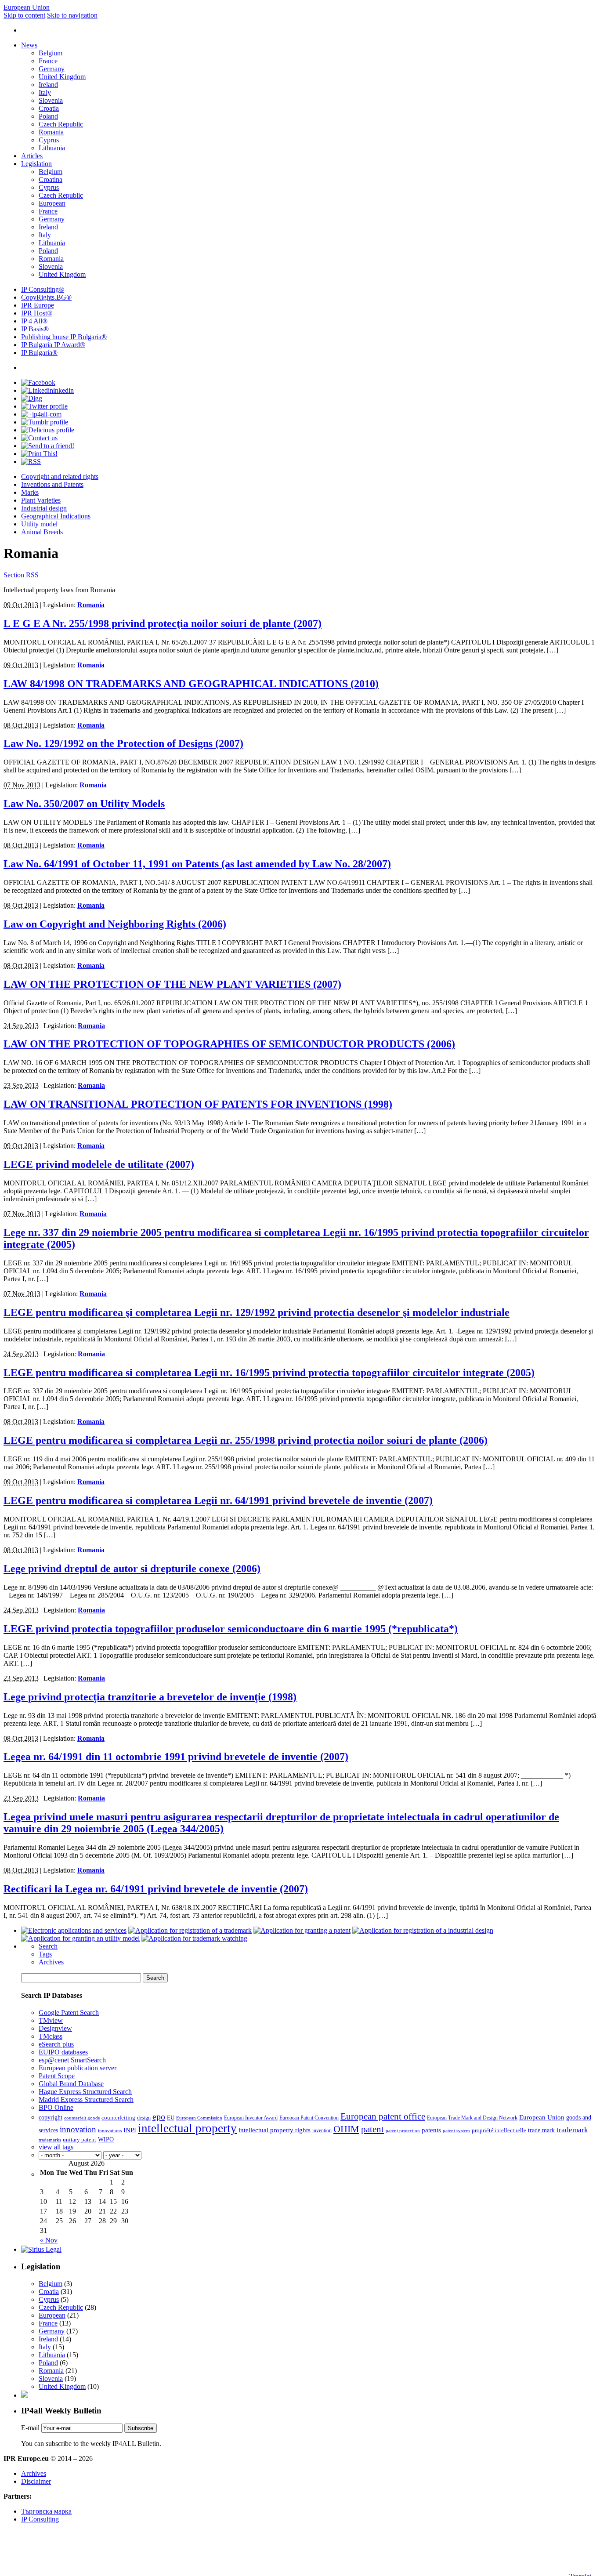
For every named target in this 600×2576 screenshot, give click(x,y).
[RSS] (31, 462)
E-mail (30, 2428)
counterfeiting (118, 2118)
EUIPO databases (63, 2052)
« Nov (49, 2240)
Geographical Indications (56, 516)
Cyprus (49, 140)
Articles (32, 156)
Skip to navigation (72, 15)
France (48, 61)
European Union (27, 7)
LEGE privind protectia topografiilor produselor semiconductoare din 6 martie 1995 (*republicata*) (231, 1629)
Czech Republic (61, 124)
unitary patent (80, 2140)
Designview (55, 2028)
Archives (51, 1962)
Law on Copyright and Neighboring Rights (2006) (115, 924)
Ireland (48, 85)
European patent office (383, 2116)
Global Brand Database (71, 2084)
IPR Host (37, 313)
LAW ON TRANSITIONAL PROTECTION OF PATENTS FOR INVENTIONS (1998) (198, 1104)
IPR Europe (38, 305)
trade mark (541, 2130)
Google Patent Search (69, 2013)
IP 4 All (34, 321)
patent (372, 2129)
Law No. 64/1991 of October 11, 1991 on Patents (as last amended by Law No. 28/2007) (197, 864)
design (144, 2118)
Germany (52, 69)
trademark (572, 2130)
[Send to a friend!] (48, 446)
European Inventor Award (251, 2118)
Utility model (39, 524)
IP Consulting (43, 289)
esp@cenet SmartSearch (72, 2060)
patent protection (403, 2131)
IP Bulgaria (39, 353)
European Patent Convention (309, 2118)
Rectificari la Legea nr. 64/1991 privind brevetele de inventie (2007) (156, 1889)
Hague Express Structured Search (85, 2092)
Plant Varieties (41, 500)
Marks (30, 492)
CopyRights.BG (46, 297)
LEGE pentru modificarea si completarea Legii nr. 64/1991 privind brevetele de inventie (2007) (218, 1500)
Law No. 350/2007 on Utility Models (84, 804)
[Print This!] (39, 454)
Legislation (36, 164)
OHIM (346, 2129)
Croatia (49, 108)
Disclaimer (36, 2481)
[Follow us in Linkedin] (47, 390)
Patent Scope (57, 2076)
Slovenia (51, 100)
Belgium (51, 53)
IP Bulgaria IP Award (53, 345)
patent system (456, 2131)
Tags (45, 1954)
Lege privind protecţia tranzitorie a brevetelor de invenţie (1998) (150, 1697)
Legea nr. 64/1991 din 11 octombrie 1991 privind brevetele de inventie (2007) (176, 1757)
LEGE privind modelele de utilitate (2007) (99, 1164)
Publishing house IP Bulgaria (64, 337)
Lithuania (52, 148)
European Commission (199, 2118)
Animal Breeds (42, 532)
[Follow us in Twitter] (44, 406)
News (29, 45)
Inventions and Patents (52, 484)
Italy (45, 92)
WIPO (106, 2139)
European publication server (78, 2068)
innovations (110, 2131)
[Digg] (32, 398)
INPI (130, 2130)
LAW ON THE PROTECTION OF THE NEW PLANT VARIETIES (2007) (172, 984)
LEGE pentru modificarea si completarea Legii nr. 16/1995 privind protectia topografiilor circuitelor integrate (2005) (269, 1373)
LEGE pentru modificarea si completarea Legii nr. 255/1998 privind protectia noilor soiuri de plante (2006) (246, 1440)
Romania (51, 132)
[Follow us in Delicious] (48, 430)
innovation (78, 2129)
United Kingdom (62, 77)
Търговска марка (46, 2511)
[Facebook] (38, 382)
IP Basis (35, 329)
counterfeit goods (82, 2118)
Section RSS (21, 575)
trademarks (50, 2140)
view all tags (56, 2147)
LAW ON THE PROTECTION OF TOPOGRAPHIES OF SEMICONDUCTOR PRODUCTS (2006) (229, 1044)
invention (322, 2131)
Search (48, 1946)
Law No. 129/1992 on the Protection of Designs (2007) (123, 743)
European (52, 203)
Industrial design (44, 508)
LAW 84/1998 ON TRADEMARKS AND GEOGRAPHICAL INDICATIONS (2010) (191, 684)
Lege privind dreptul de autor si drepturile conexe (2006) (132, 1569)
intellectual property (187, 2128)
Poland (48, 116)
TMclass (51, 2036)
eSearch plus (56, 2044)
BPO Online (56, 2107)
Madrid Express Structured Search (86, 2100)
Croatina (51, 179)
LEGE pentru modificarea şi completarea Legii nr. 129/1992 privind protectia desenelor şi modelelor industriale (257, 1312)
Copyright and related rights (60, 476)
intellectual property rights (275, 2130)
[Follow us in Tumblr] (45, 422)
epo (159, 2116)
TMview (51, 2020)
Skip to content (24, 15)
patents (431, 2130)
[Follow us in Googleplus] (41, 414)
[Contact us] (39, 438)
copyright (51, 2117)
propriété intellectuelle (499, 2130)
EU (171, 2118)
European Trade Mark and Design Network (472, 2118)
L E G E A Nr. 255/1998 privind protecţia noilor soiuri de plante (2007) (163, 623)
